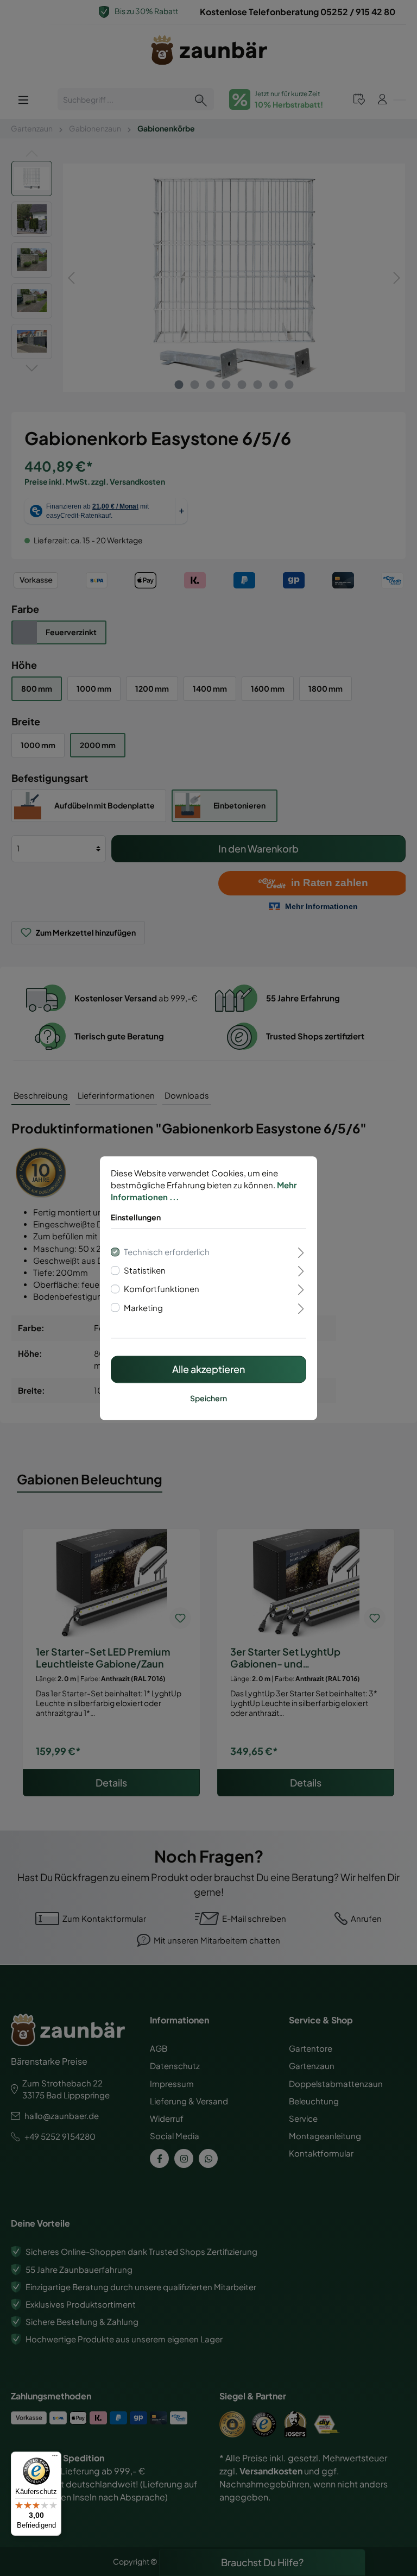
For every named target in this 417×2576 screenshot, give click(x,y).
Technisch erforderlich (167, 1252)
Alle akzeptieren (208, 1369)
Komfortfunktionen (162, 1289)
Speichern (208, 1398)
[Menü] (55, 2458)
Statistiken (145, 1271)
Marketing (143, 1308)
